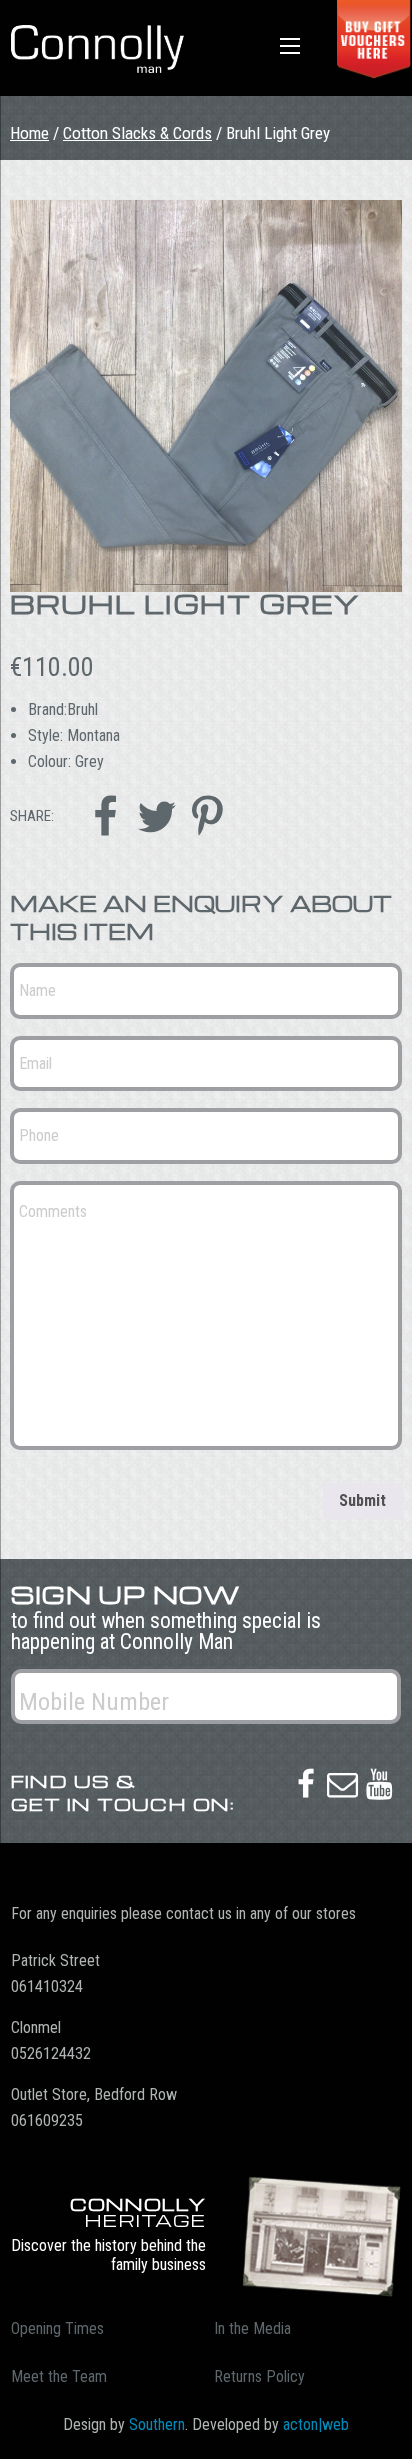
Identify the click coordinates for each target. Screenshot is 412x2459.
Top (389, 2431)
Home (29, 133)
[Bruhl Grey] (206, 396)
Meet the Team (59, 2376)
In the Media (252, 2328)
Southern (157, 2424)
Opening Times (57, 2328)
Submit (362, 1500)
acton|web (316, 2424)
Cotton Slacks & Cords (137, 133)
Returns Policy (259, 2376)
